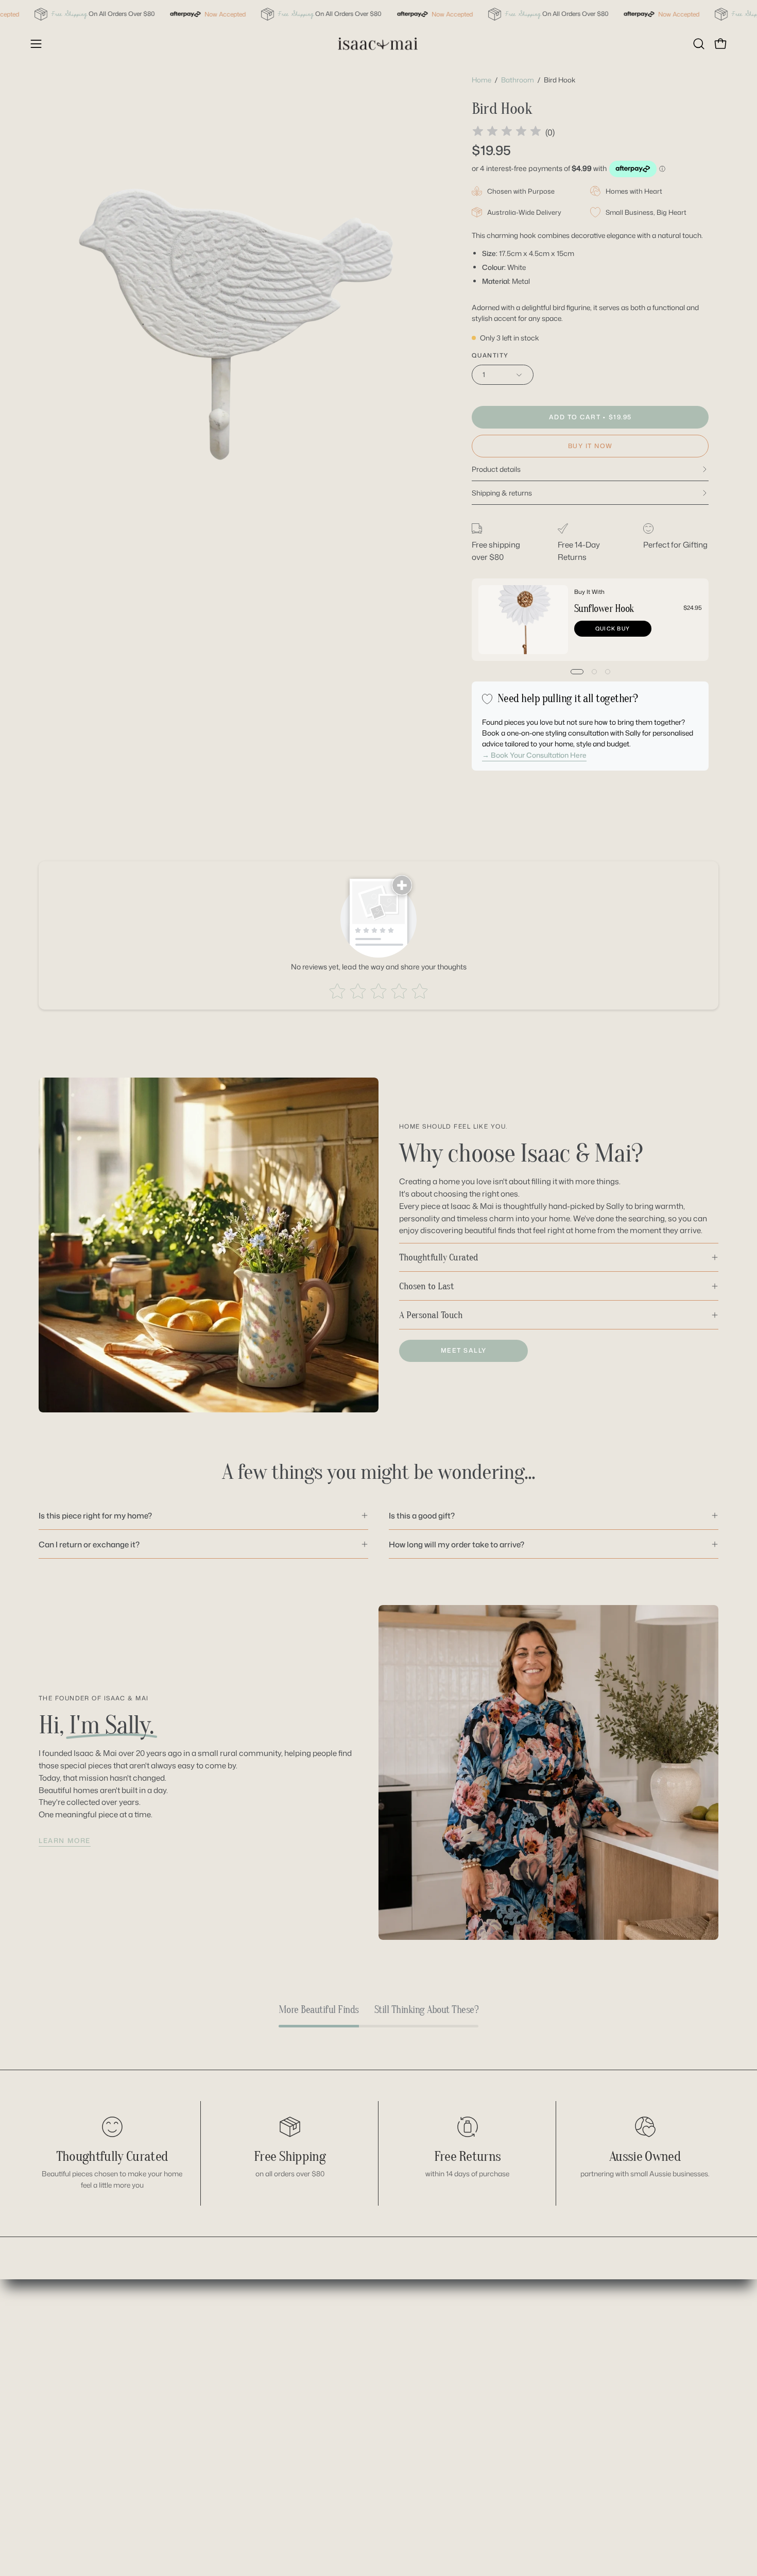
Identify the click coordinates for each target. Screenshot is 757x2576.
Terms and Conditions (464, 2408)
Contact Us (444, 2327)
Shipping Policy (452, 2376)
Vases (330, 2504)
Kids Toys (336, 2440)
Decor (330, 2359)
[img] (507, 133)
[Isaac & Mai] (378, 44)
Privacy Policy (450, 2392)
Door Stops (339, 2376)
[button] (699, 44)
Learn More (65, 1840)
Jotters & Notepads (353, 2408)
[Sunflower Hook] (523, 620)
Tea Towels (338, 2472)
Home (481, 80)
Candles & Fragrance (357, 2327)
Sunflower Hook (604, 609)
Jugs (327, 2424)
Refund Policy (449, 2359)
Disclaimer (444, 2343)
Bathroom (518, 80)
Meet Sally (464, 1350)
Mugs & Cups (343, 2456)
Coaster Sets (342, 2343)
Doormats (337, 2392)
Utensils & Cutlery (351, 2488)
